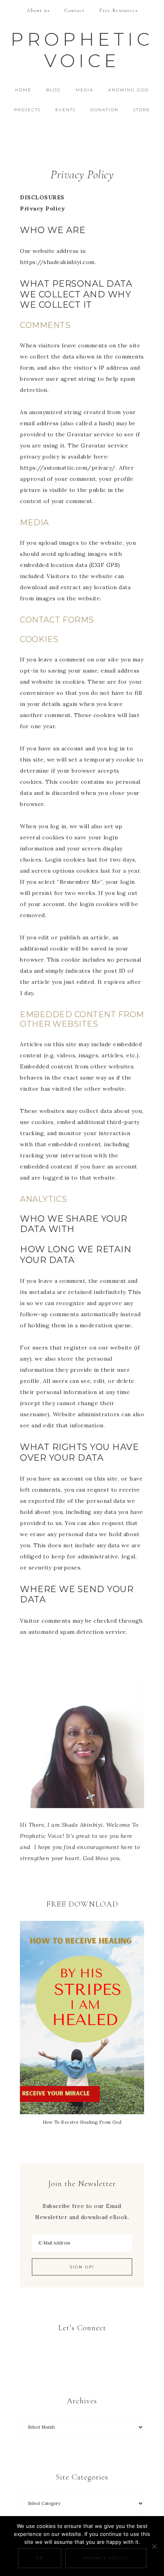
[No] (154, 2546)
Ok (40, 2558)
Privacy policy (106, 2558)
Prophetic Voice (82, 50)
